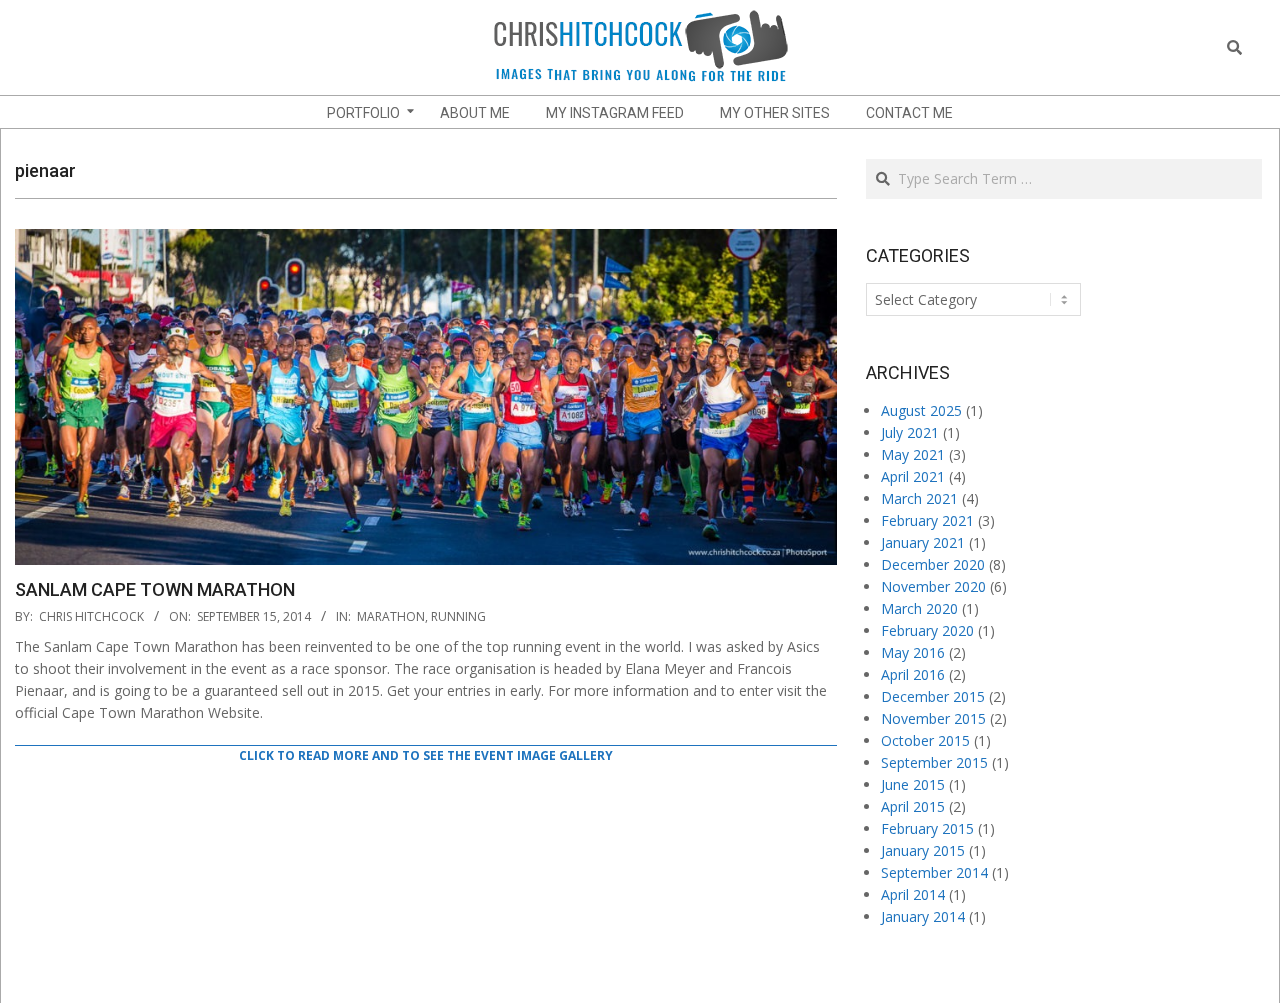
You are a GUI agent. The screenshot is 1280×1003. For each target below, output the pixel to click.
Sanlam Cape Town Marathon (155, 589)
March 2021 (919, 498)
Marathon (391, 616)
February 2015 (927, 828)
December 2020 (933, 564)
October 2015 (925, 740)
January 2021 (923, 542)
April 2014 (913, 894)
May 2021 (913, 454)
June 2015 (913, 784)
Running (458, 616)
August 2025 (921, 410)
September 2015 (934, 762)
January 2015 (923, 850)
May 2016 (913, 652)
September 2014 (934, 872)
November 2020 (933, 586)
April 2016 (913, 674)
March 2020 (919, 608)
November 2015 (933, 718)
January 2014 (923, 916)
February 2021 (927, 520)
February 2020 (927, 630)
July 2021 (910, 432)
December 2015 (933, 696)
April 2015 (913, 806)
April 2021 (913, 476)
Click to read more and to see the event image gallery (426, 755)
